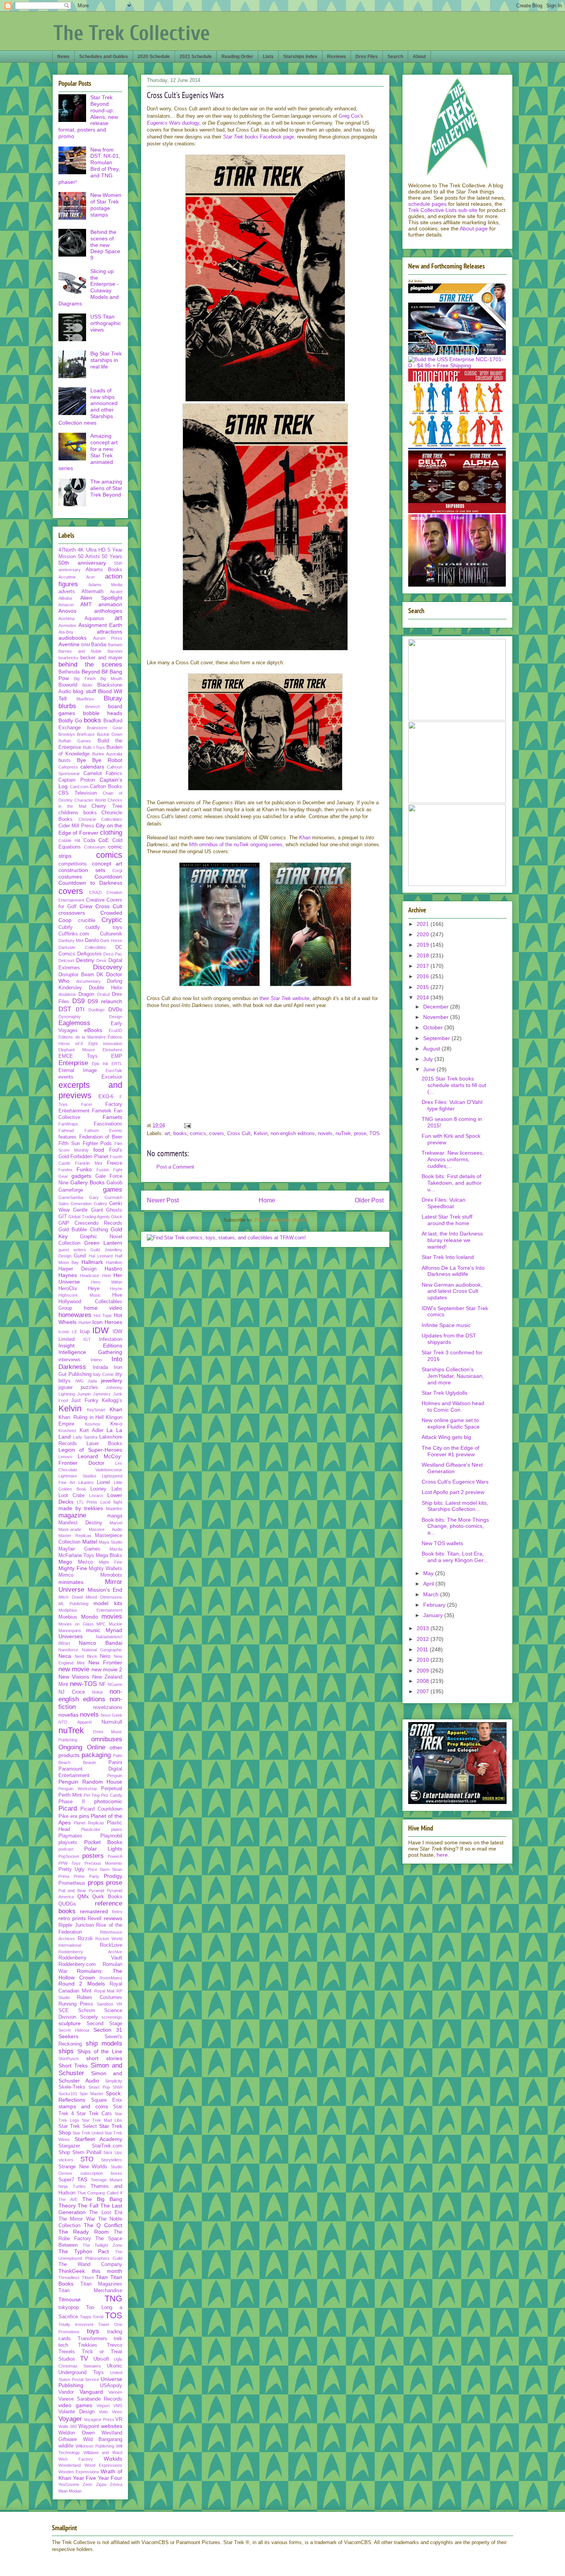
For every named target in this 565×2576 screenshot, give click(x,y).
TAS (82, 2179)
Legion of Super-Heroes (90, 1450)
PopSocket (69, 1856)
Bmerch (93, 707)
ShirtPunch (69, 2059)
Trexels (67, 2352)
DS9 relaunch (105, 1001)
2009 (424, 1671)
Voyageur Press (99, 2419)
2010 (424, 1660)
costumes (70, 877)
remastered (94, 1911)
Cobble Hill (69, 840)
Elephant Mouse (77, 1050)
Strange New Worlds (83, 2167)
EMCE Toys (78, 1056)
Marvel (116, 1523)
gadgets (81, 1176)
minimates (71, 1582)
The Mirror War (77, 2219)
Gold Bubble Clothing (83, 1230)
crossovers (72, 913)
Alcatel (116, 592)
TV (84, 2358)
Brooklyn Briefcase (76, 734)
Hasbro (113, 1269)
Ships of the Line (100, 2051)
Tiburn (88, 2278)
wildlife (66, 2446)
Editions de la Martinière (82, 1037)
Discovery (108, 967)
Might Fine (111, 1562)
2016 (424, 976)
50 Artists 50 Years (100, 557)
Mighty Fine (73, 1568)
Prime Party (86, 1876)
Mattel (90, 1542)
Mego (65, 1562)
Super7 (66, 2180)
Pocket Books (103, 1842)
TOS (375, 1133)
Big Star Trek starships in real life (106, 360)
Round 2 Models (82, 1984)
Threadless (69, 2278)
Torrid (98, 2317)
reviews (113, 1918)
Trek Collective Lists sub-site (443, 210)
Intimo (96, 1360)
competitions (73, 864)
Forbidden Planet (89, 1157)
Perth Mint (70, 1795)
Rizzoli (85, 1939)
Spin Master (91, 2094)
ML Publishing (73, 1604)
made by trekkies (81, 1508)
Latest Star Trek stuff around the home (447, 1220)
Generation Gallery (89, 1204)
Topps (86, 2317)
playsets (68, 1842)
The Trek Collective (132, 33)
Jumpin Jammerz (94, 1394)
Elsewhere (112, 1050)
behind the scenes (90, 664)
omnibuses (107, 1739)
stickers (66, 2160)
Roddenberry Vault (90, 1958)
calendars (92, 767)
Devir (101, 960)
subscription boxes (101, 2173)
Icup (85, 1332)
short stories (104, 2058)
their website (284, 998)
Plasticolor (91, 1829)
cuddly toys (104, 927)
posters (93, 1856)
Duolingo (96, 1010)
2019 (424, 945)
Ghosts (114, 1210)
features (67, 1137)
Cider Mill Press (76, 826)
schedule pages (427, 204)
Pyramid (96, 1891)
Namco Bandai (101, 1643)
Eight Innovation (105, 1044)
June (430, 1069)
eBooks (93, 1030)
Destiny (85, 960)
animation (110, 604)
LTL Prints (87, 1502)
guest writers (72, 1250)
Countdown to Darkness (90, 883)
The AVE (68, 2199)
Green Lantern (103, 1243)
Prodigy (113, 1876)
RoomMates (111, 1978)
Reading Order (237, 57)
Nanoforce (68, 1650)
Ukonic (115, 2366)
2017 (424, 966)
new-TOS (83, 1684)
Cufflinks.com (74, 934)
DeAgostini (89, 954)
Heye (94, 1289)
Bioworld (68, 685)
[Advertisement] (323, 1064)
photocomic (108, 1801)
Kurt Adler (91, 1431)
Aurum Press (108, 638)
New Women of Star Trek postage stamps (106, 205)
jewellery (112, 1381)
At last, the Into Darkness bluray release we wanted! (452, 1240)
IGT (87, 1339)
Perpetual (112, 1789)
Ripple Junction (76, 1925)
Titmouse (70, 2299)
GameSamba (71, 1197)
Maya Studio (111, 1542)
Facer (87, 1104)
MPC (101, 1624)
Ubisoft (101, 2359)
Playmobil (111, 1836)
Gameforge (71, 1190)
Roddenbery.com (77, 1964)
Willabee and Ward (103, 2453)
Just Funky (85, 1401)
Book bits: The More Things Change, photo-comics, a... (455, 1526)
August (432, 1049)
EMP (117, 1056)
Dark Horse (111, 940)
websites (112, 2426)
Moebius (68, 1617)
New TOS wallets (442, 1543)
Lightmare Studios (77, 1476)
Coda (89, 840)
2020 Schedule (154, 57)
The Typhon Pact (84, 2251)
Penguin (115, 1776)
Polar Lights (103, 1849)
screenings (112, 2017)
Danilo (92, 940)
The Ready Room (84, 2232)
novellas (68, 1715)
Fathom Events (104, 1130)
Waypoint (89, 2426)
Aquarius (94, 619)
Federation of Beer (101, 1137)
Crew (86, 906)
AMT (86, 604)
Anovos (67, 611)
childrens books (78, 813)
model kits (108, 1603)
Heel (106, 1275)
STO (87, 2159)
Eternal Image (78, 1070)
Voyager (70, 2419)
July (429, 1059)
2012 (424, 1639)
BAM (86, 645)
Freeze (115, 1163)
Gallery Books (87, 1182)
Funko (84, 1169)
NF (102, 1684)
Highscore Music (80, 1295)
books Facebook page (258, 137)
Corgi (117, 870)
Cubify (66, 927)
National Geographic (102, 1650)
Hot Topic (103, 1316)
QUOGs (67, 1904)
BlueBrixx (85, 699)
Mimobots (111, 1575)
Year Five (85, 2478)
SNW (117, 2087)
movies (112, 1616)
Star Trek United (88, 2133)
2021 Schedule (196, 57)
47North (67, 550)
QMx (83, 1896)
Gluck (117, 1217)
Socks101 (68, 2094)
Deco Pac (113, 954)
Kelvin (261, 1133)
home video (103, 1308)
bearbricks (68, 658)
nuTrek (343, 1133)
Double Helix (106, 988)
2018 (424, 955)
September (437, 1038)
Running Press (76, 2004)
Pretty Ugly (71, 1869)
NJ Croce (72, 1692)
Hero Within (107, 1282)
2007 (424, 1691)
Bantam (115, 645)
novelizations (108, 1707)
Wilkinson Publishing (95, 2446)
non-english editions (293, 1133)
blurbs (67, 706)
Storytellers (112, 2160)
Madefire (114, 1509)
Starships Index (300, 57)
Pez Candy (112, 1795)
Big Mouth (111, 679)
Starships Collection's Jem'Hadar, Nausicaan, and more (453, 1376)
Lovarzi (96, 1496)
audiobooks (72, 638)
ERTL (117, 1064)
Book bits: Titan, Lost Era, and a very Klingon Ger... (455, 1557)
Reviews (337, 57)
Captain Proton (77, 780)
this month (107, 2271)
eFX (79, 1044)
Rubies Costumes (100, 1997)
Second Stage (104, 2024)
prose (360, 1133)
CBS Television (78, 793)
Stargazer (69, 2146)
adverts (67, 592)
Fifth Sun (69, 1144)
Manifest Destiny (80, 1523)
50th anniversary (82, 563)
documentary (88, 981)
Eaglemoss (74, 1023)
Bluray (113, 698)
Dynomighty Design (90, 1017)
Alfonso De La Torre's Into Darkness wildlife (453, 1271)
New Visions (74, 1677)
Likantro (86, 1482)
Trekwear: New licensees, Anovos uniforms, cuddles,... (453, 1159)
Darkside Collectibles (82, 947)
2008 (424, 1681)
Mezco (86, 1562)
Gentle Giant (88, 1210)
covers (217, 1133)
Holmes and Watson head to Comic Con (453, 1406)
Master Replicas (75, 1536)
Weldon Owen (76, 2433)
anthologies (108, 611)
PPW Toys (70, 1863)
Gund (80, 1256)
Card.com (79, 787)
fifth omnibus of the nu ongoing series (236, 844)
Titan (102, 2277)
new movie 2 (107, 1669)
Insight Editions (90, 1346)
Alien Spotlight (101, 598)
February (435, 1605)
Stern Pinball (87, 2153)
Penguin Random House (90, 1782)
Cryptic (112, 920)
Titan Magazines (101, 2284)
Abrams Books (104, 570)
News (63, 57)
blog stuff (84, 691)
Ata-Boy (66, 632)
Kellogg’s (112, 1401)
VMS (118, 2406)
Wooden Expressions (79, 2472)
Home (267, 1200)
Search (395, 57)
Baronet (115, 651)
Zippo (101, 2484)
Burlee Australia (107, 754)
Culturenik (111, 934)
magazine (72, 1515)
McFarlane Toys (76, 1556)
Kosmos (93, 1424)
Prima (64, 1876)
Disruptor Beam (76, 975)
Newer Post (163, 1200)
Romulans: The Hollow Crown (90, 1974)
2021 (424, 924)
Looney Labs (106, 1489)
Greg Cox (349, 116)
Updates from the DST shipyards (449, 1339)
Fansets (112, 1117)
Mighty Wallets (106, 1569)
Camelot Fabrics (103, 774)
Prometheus (72, 1883)
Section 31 (108, 2030)
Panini (115, 1762)
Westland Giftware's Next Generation (452, 1468)
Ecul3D (115, 1030)
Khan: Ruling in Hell (81, 1417)
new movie (74, 1669)
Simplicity (114, 2081)
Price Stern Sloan (105, 1869)
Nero (105, 1656)
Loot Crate (71, 1496)
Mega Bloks (109, 1556)
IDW (101, 1330)
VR (119, 2419)
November (437, 1017)
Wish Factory (76, 2459)
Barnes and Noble (80, 651)
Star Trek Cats (94, 2114)
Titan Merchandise (90, 2291)
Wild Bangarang (103, 2439)
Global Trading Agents (89, 1217)
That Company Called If (100, 2193)
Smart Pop (99, 2087)
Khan (116, 1409)
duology (173, 123)
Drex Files (367, 57)
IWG (80, 1381)
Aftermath (92, 592)
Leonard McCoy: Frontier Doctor (90, 1460)
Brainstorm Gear (105, 728)
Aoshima (66, 619)
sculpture (70, 2023)
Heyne (116, 1289)
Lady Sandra (85, 1437)
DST (65, 1009)
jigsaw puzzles (78, 1387)
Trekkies (88, 2345)
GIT (63, 1217)
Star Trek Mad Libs (102, 2120)
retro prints (72, 1918)
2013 (424, 1628)
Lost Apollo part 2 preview (453, 1492)
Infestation (111, 1339)
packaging (96, 1755)
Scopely (89, 2017)
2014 (424, 997)
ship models (104, 2043)
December (437, 1007)
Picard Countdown (101, 1809)
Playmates (70, 1836)
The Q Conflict (103, 2225)
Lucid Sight (111, 1502)
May (429, 1573)
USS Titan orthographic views (106, 323)
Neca (65, 1656)
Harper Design (77, 1269)
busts (65, 760)
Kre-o (116, 1424)
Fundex (66, 1170)
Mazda (116, 1549)
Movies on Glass (76, 1624)
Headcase (90, 1275)
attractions (110, 632)
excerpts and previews (90, 1090)
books (180, 1133)
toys (93, 2331)
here (442, 1855)
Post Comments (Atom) (281, 1220)
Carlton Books (106, 787)
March (432, 1594)
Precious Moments (103, 1863)
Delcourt (66, 960)
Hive (117, 1295)
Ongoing (70, 1747)
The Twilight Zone (102, 2245)
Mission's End (105, 1590)
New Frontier (105, 1662)
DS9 (78, 1001)
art (167, 1133)
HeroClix (68, 1289)
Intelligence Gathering (90, 1352)
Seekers (68, 2036)
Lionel (103, 1482)
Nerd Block (86, 1656)
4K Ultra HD (91, 550)
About (419, 57)
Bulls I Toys (94, 747)
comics (198, 1133)
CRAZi (95, 892)
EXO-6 (106, 1097)
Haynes (68, 1275)
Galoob (114, 1183)
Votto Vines (111, 2412)
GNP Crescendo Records (90, 1223)
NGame (115, 1684)
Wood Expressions (104, 2465)
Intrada (100, 1367)
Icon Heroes (107, 1322)
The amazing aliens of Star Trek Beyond (106, 488)
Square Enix (107, 2100)
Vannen (115, 2392)
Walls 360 (68, 2426)
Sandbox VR (110, 2004)
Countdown (108, 877)
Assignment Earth (101, 625)
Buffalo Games (75, 741)
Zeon (87, 2484)
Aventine (69, 644)
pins (84, 1816)
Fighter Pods (97, 1144)
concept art (107, 864)
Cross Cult (239, 1133)
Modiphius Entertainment (90, 1610)
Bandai (99, 645)
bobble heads (103, 713)
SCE (64, 2011)
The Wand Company (90, 2264)
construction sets (82, 870)
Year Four (110, 2478)
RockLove (111, 1945)
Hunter (85, 1322)
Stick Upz (113, 2153)
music (93, 1630)
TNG (113, 2298)
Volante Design (76, 2412)
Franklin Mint (89, 1163)
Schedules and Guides (104, 57)
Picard (68, 1808)
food (99, 1150)
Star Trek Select (78, 2126)
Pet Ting (92, 1795)
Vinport (103, 2406)
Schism (86, 2011)
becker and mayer (101, 658)
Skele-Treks (72, 2087)
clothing (111, 833)
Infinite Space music (446, 1325)
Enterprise (73, 1063)
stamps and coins (83, 2106)
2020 (424, 934)
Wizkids (113, 2459)
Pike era (68, 1816)
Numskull (112, 1722)
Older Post (369, 1200)
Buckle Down (110, 734)
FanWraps (68, 1124)
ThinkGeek (72, 2271)
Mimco (66, 1575)
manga (115, 1516)
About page (474, 228)
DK (100, 975)
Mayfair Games (79, 1549)
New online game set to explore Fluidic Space (451, 1423)
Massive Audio (106, 1529)
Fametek (102, 1111)
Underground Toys (81, 2373)
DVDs (115, 1009)
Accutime (67, 577)
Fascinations (108, 1124)
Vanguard (91, 2392)
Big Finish (85, 679)
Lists (268, 57)
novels (325, 1133)
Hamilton (114, 1262)
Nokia (97, 1692)
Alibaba (65, 598)
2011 (423, 1649)
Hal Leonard (101, 1256)
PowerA (115, 1856)
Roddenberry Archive (90, 1952)
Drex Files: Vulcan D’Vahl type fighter (452, 1105)
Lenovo (65, 1457)
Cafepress (68, 767)
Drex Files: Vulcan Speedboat (444, 1203)
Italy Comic (104, 1374)
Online (96, 1747)
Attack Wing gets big (446, 1437)
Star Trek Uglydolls (445, 1393)
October (434, 1027)
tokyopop (69, 2308)
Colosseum (95, 847)
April (429, 1584)
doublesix (67, 994)
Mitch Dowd (71, 1597)
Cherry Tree (107, 806)
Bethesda (69, 672)
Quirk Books (107, 1897)
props (96, 1883)
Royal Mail (104, 1991)
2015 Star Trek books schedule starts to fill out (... (454, 1085)
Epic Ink (100, 1064)
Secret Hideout (74, 2030)
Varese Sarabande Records (90, 2399)
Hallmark (92, 1262)
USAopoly (111, 2386)
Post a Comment (175, 1167)
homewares (75, 1315)
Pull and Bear (72, 1891)
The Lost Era (106, 2213)
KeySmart (96, 1410)
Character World (90, 800)
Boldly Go (70, 720)
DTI (80, 1009)
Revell (95, 1919)
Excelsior (112, 1077)
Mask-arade (70, 1529)
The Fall (88, 2206)
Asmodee (67, 625)
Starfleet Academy (98, 2139)
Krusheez (67, 1431)
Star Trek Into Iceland (448, 1257)
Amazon (66, 605)
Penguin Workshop (78, 1789)
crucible (87, 920)
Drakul (103, 994)
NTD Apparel (75, 1722)
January (434, 1615)
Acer (91, 577)
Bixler (87, 685)
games (113, 1190)
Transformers (92, 2339)
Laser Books (105, 1444)
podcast (66, 1849)
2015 (424, 987)
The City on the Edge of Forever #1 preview (450, 1451)
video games (75, 2405)
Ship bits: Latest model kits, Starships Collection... (455, 1506)
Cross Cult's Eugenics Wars (455, 1482)
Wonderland (70, 2465)
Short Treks (73, 2066)
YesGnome (69, 2484)
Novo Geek (111, 1715)
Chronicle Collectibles (101, 819)
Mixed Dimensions (104, 1597)
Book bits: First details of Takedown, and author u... (452, 1183)
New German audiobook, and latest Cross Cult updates (452, 1291)
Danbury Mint (71, 940)
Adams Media (105, 585)
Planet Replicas (89, 1823)
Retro (117, 1912)
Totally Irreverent (76, 2324)
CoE (104, 840)
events (66, 1077)
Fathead (66, 1130)
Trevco (115, 2345)
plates (117, 1829)
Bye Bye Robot (100, 760)
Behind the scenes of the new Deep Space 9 (105, 245)
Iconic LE (68, 1332)
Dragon (86, 994)
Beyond (91, 672)
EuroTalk (114, 1070)
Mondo (90, 1617)
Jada (92, 1381)
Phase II (72, 1802)
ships (66, 2051)
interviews (70, 1360)
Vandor (66, 2392)
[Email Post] (187, 1125)
